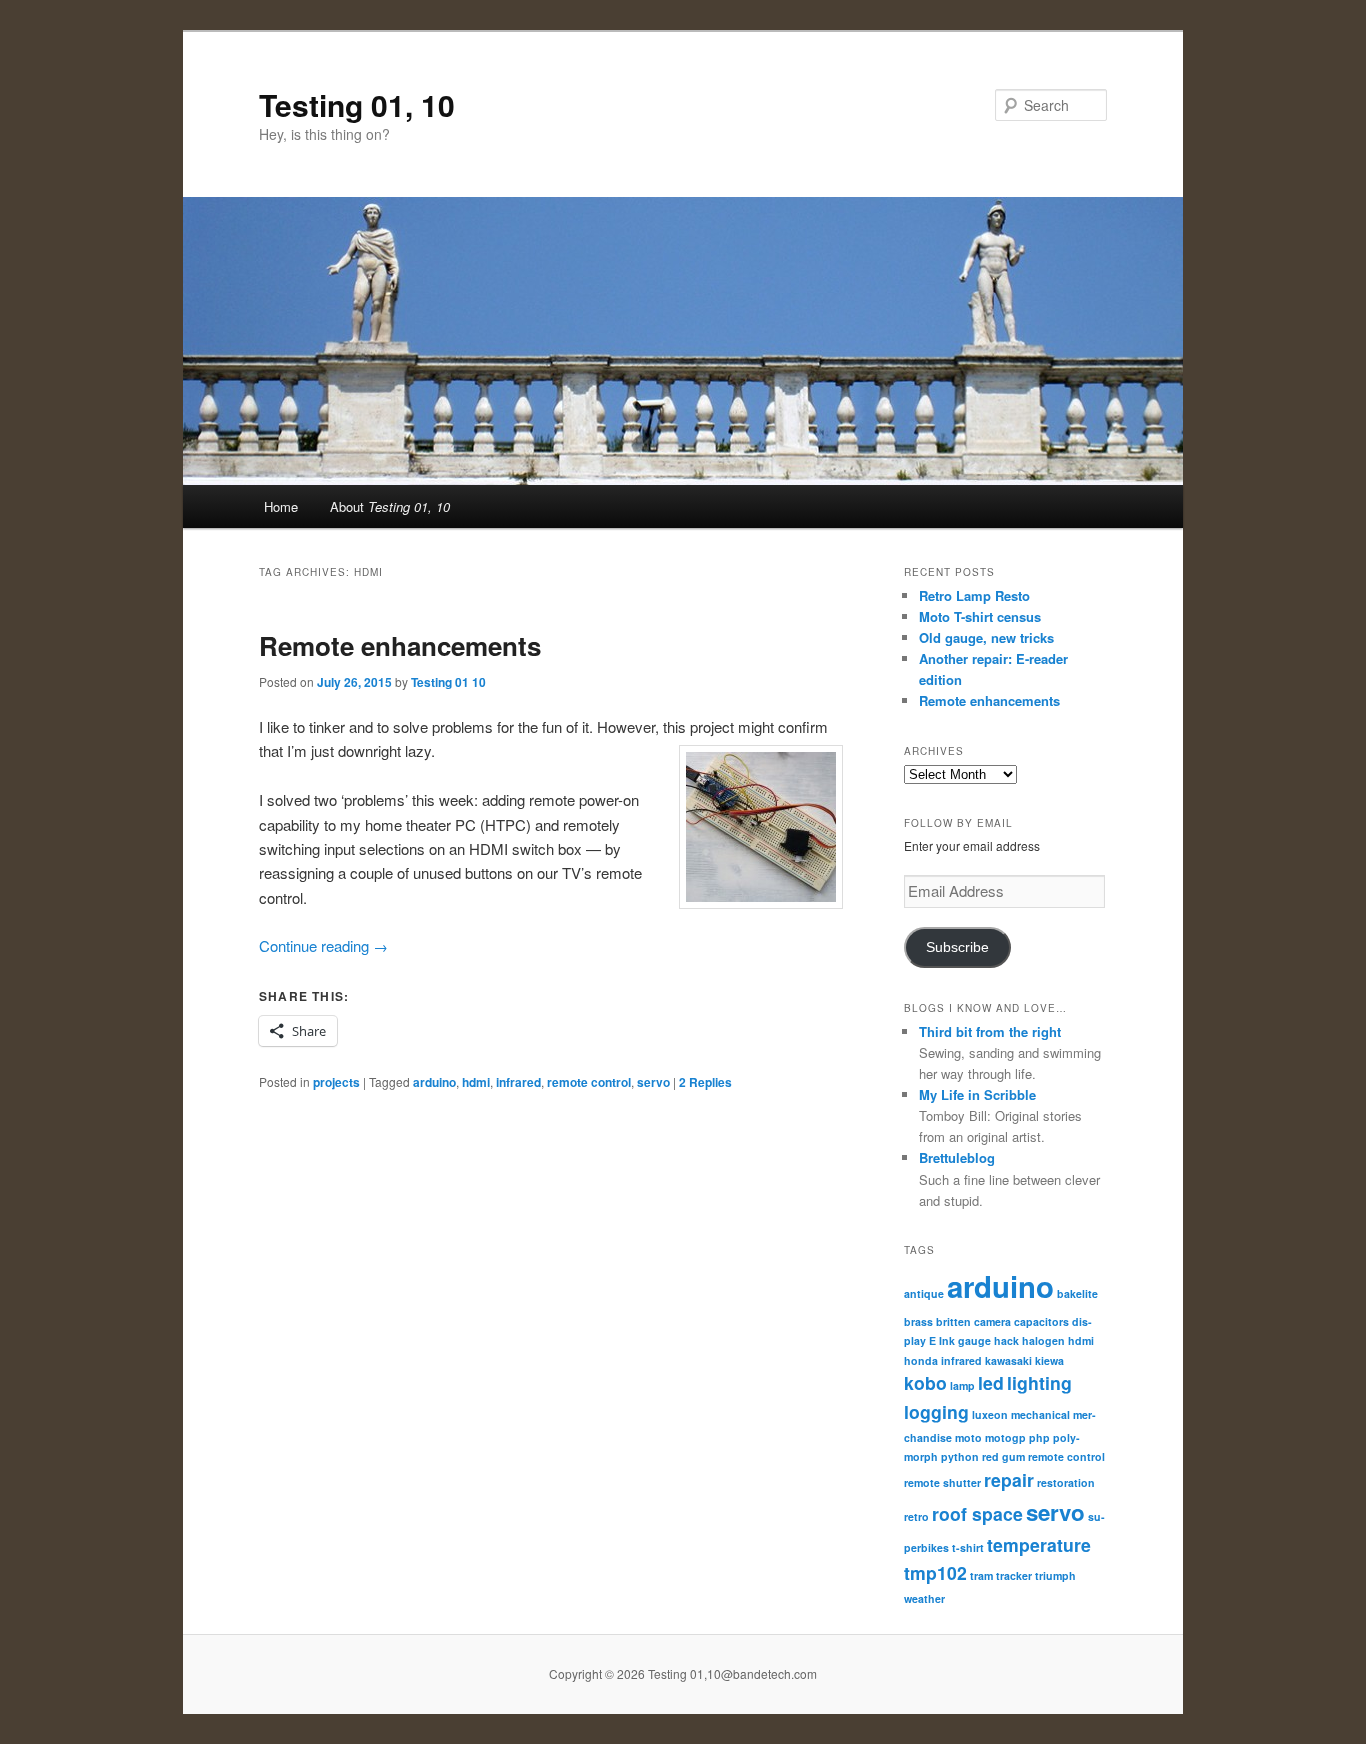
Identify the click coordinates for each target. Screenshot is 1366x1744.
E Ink (942, 1340)
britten (953, 1321)
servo (653, 1082)
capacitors (1041, 1321)
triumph (1055, 1575)
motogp (1005, 1437)
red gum (1003, 1456)
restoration (1066, 1482)
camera (992, 1321)
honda (921, 1360)
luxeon (990, 1414)
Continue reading (323, 945)
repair (1009, 1479)
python (960, 1456)
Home (281, 506)
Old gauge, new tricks (986, 637)
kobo (925, 1382)
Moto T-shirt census (980, 616)
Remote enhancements (400, 645)
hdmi (476, 1082)
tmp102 (935, 1572)
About (390, 506)
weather (924, 1598)
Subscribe (957, 947)
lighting (1039, 1382)
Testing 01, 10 (357, 104)
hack (1006, 1340)
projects (336, 1082)
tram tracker (1001, 1575)
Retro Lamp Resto (974, 595)
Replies (705, 1082)
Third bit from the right (990, 1031)
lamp (962, 1385)
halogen (1043, 1340)
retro (916, 1516)
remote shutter (942, 1482)
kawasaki (1008, 1360)
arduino (434, 1082)
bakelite (1077, 1293)
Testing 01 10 (448, 682)
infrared (518, 1082)
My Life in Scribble (977, 1094)
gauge (974, 1340)
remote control (589, 1082)
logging (936, 1411)
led (991, 1382)
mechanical (1040, 1414)
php (1039, 1437)
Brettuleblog (957, 1157)
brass (918, 1321)
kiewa (1049, 1360)
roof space (977, 1513)
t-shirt (968, 1547)
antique (924, 1293)
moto (968, 1437)
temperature (1039, 1544)
